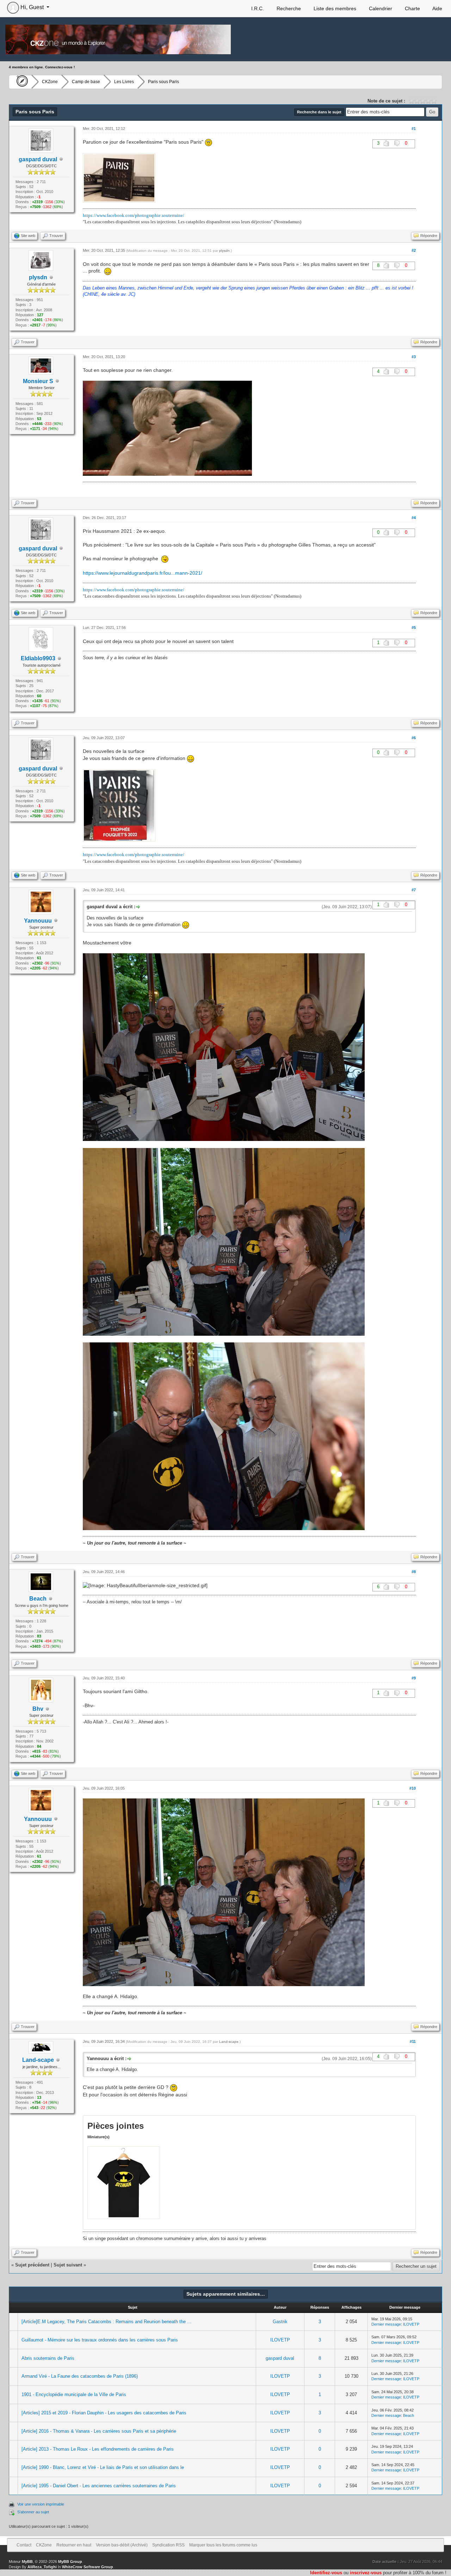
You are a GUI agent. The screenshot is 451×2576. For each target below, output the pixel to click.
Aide (437, 8)
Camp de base (86, 82)
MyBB (27, 2562)
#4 (414, 518)
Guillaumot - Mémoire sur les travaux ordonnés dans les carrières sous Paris (100, 2340)
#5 (414, 628)
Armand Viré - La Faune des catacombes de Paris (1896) (80, 2376)
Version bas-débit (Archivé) (122, 2545)
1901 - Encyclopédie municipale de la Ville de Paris (74, 2394)
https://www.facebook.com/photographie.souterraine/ (134, 215)
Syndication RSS (168, 2545)
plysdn (224, 251)
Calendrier (380, 8)
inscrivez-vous (366, 2573)
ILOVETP (411, 2324)
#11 (413, 2041)
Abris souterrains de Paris (48, 2358)
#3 (414, 357)
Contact (24, 2545)
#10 (413, 1788)
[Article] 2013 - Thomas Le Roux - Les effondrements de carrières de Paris (98, 2449)
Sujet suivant (68, 2265)
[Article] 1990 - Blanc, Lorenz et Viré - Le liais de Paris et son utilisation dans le (103, 2467)
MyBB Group (70, 2562)
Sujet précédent (32, 2265)
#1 (414, 129)
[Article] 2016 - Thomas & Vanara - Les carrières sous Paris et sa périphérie (99, 2431)
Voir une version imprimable (41, 2504)
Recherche (288, 8)
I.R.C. (257, 8)
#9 (414, 1678)
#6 (414, 738)
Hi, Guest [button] (32, 7)
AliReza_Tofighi (42, 2567)
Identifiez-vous (326, 2573)
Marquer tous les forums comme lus (223, 2545)
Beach (409, 2415)
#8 (414, 1572)
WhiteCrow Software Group (88, 2567)
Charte (412, 8)
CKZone (50, 82)
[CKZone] (20, 82)
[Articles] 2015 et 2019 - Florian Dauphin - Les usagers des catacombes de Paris (104, 2413)
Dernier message (386, 2324)
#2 (414, 250)
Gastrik (280, 2322)
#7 (414, 890)
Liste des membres (334, 8)
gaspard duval (280, 2358)
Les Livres (124, 82)
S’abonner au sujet (33, 2512)
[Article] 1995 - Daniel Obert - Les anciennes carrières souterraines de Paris (99, 2486)
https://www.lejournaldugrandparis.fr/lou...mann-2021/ (143, 573)
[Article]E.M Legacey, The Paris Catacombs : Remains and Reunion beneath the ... (106, 2322)
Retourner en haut (74, 2545)
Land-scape (38, 2060)
